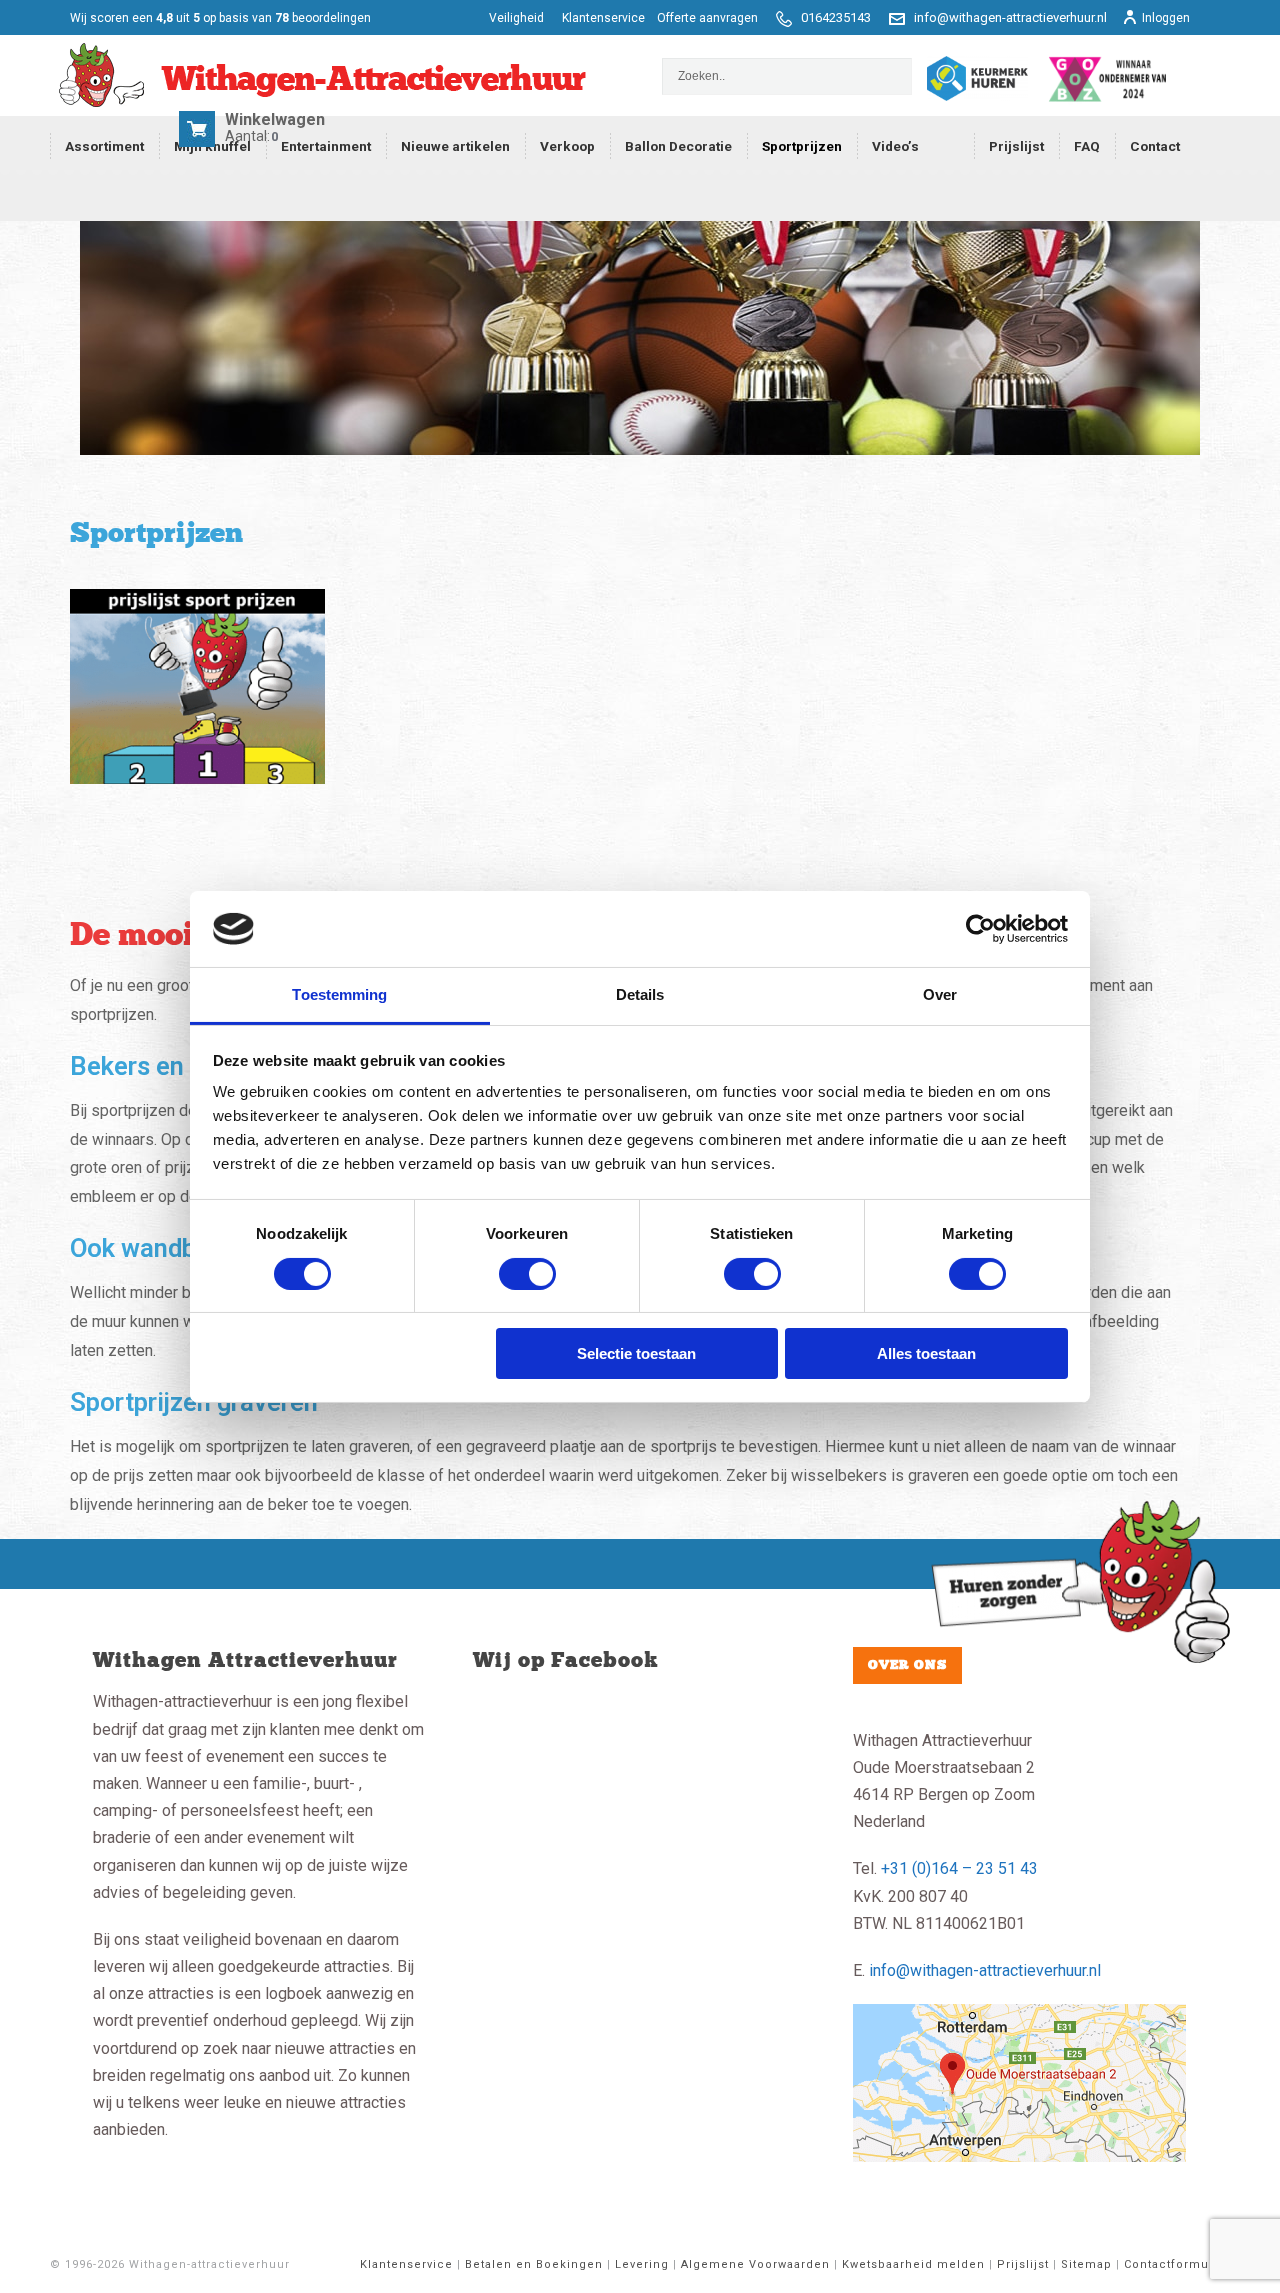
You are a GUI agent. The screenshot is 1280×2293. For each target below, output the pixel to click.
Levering (642, 2264)
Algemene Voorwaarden (755, 2264)
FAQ (1087, 146)
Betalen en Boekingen (534, 2264)
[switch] (527, 1274)
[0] (200, 136)
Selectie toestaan (636, 1353)
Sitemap (1086, 2264)
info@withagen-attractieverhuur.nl (1010, 17)
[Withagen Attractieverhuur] (318, 76)
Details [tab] (640, 994)
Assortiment (104, 146)
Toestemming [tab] (339, 994)
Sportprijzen (802, 146)
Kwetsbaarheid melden (913, 2264)
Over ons (907, 1665)
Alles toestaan (926, 1353)
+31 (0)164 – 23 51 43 (959, 1868)
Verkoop (567, 146)
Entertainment (326, 146)
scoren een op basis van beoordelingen (220, 18)
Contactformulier (1177, 2264)
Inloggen (1166, 18)
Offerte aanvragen (707, 18)
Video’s (895, 146)
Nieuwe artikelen (455, 146)
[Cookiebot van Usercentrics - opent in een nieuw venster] (980, 929)
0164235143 (836, 17)
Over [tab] (940, 994)
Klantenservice (603, 18)
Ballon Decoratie (678, 146)
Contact (1155, 146)
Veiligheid (518, 18)
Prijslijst (1016, 146)
